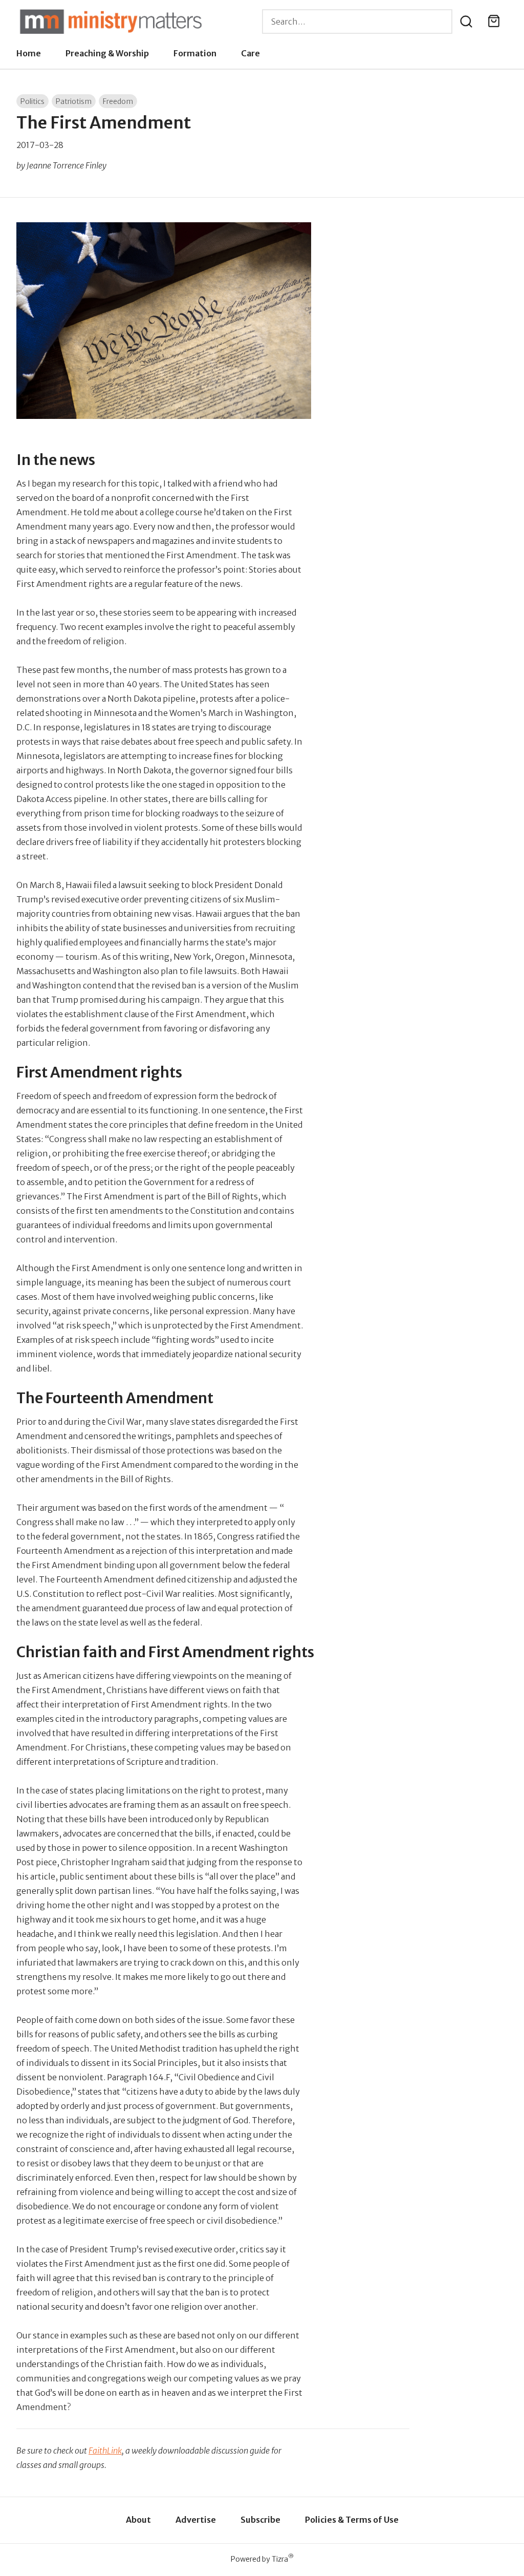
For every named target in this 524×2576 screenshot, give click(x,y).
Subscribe (260, 2520)
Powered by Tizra (262, 2559)
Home (29, 53)
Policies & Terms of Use (352, 2520)
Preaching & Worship (107, 53)
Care (250, 53)
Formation (195, 53)
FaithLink (105, 2451)
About (138, 2520)
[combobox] (357, 22)
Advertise (196, 2520)
